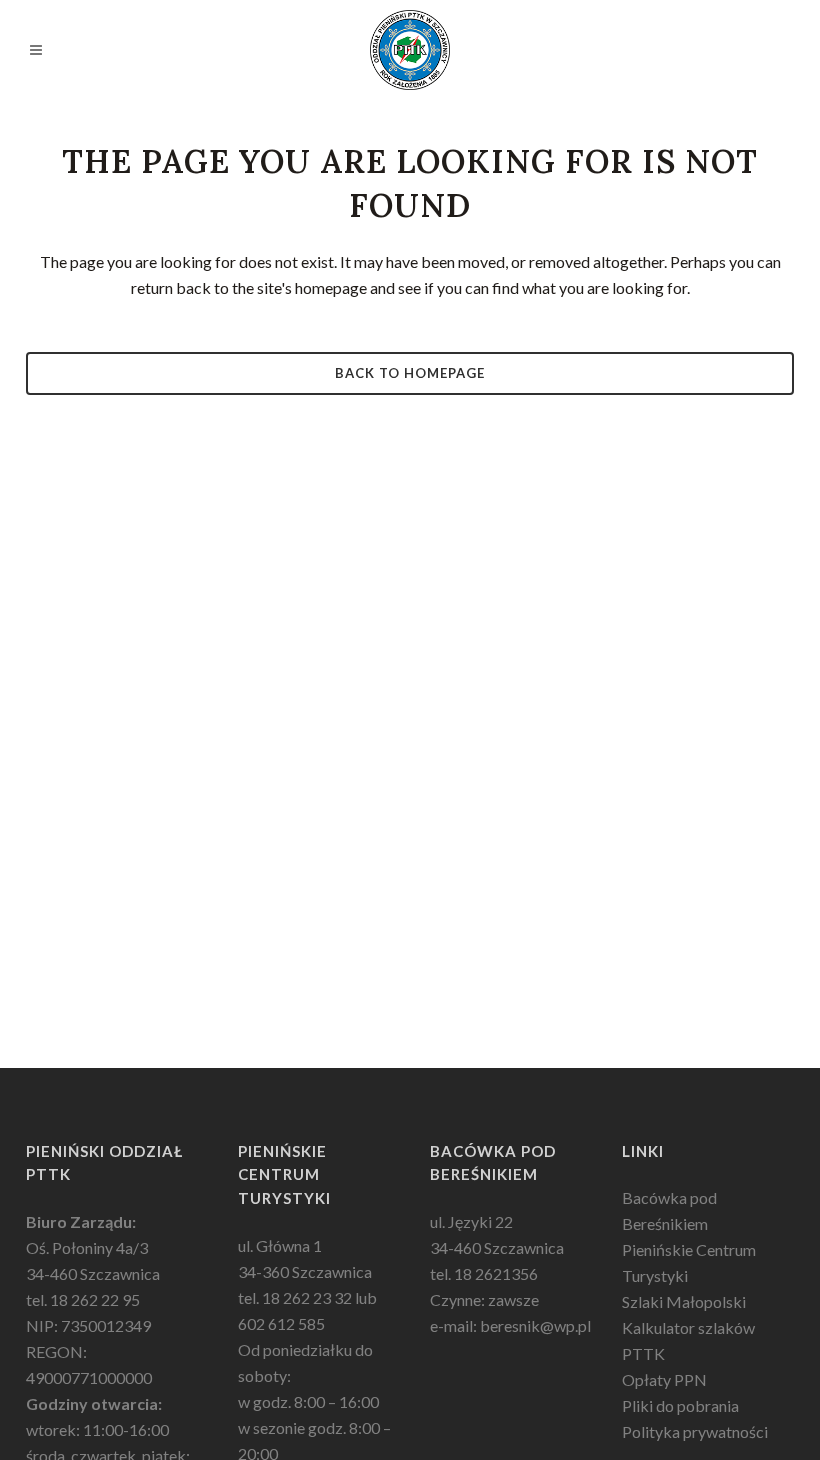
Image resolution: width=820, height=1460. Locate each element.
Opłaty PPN (664, 1379)
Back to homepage (410, 373)
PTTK (643, 1353)
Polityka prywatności (695, 1431)
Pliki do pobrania (680, 1405)
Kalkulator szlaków (688, 1327)
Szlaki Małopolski (684, 1301)
